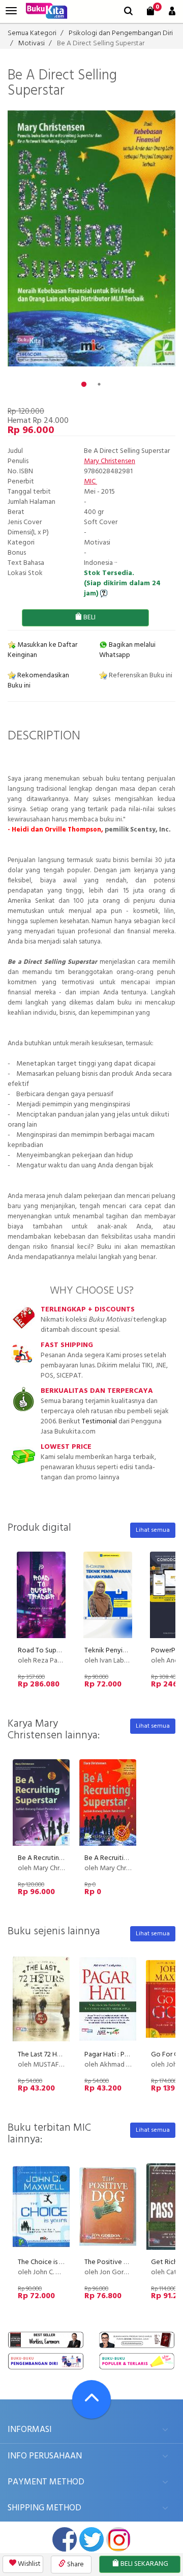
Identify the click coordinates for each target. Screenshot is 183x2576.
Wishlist (28, 2564)
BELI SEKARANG (144, 2564)
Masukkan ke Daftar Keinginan (42, 650)
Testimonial (99, 1422)
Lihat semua (153, 1530)
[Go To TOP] (91, 2399)
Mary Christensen (110, 461)
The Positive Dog (111, 2262)
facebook (65, 2539)
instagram (118, 2539)
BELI (89, 618)
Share (75, 2565)
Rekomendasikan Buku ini (38, 681)
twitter (91, 2539)
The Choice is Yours (47, 2262)
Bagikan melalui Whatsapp (127, 650)
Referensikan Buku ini (140, 676)
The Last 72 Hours (44, 2055)
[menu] (11, 11)
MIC (90, 482)
